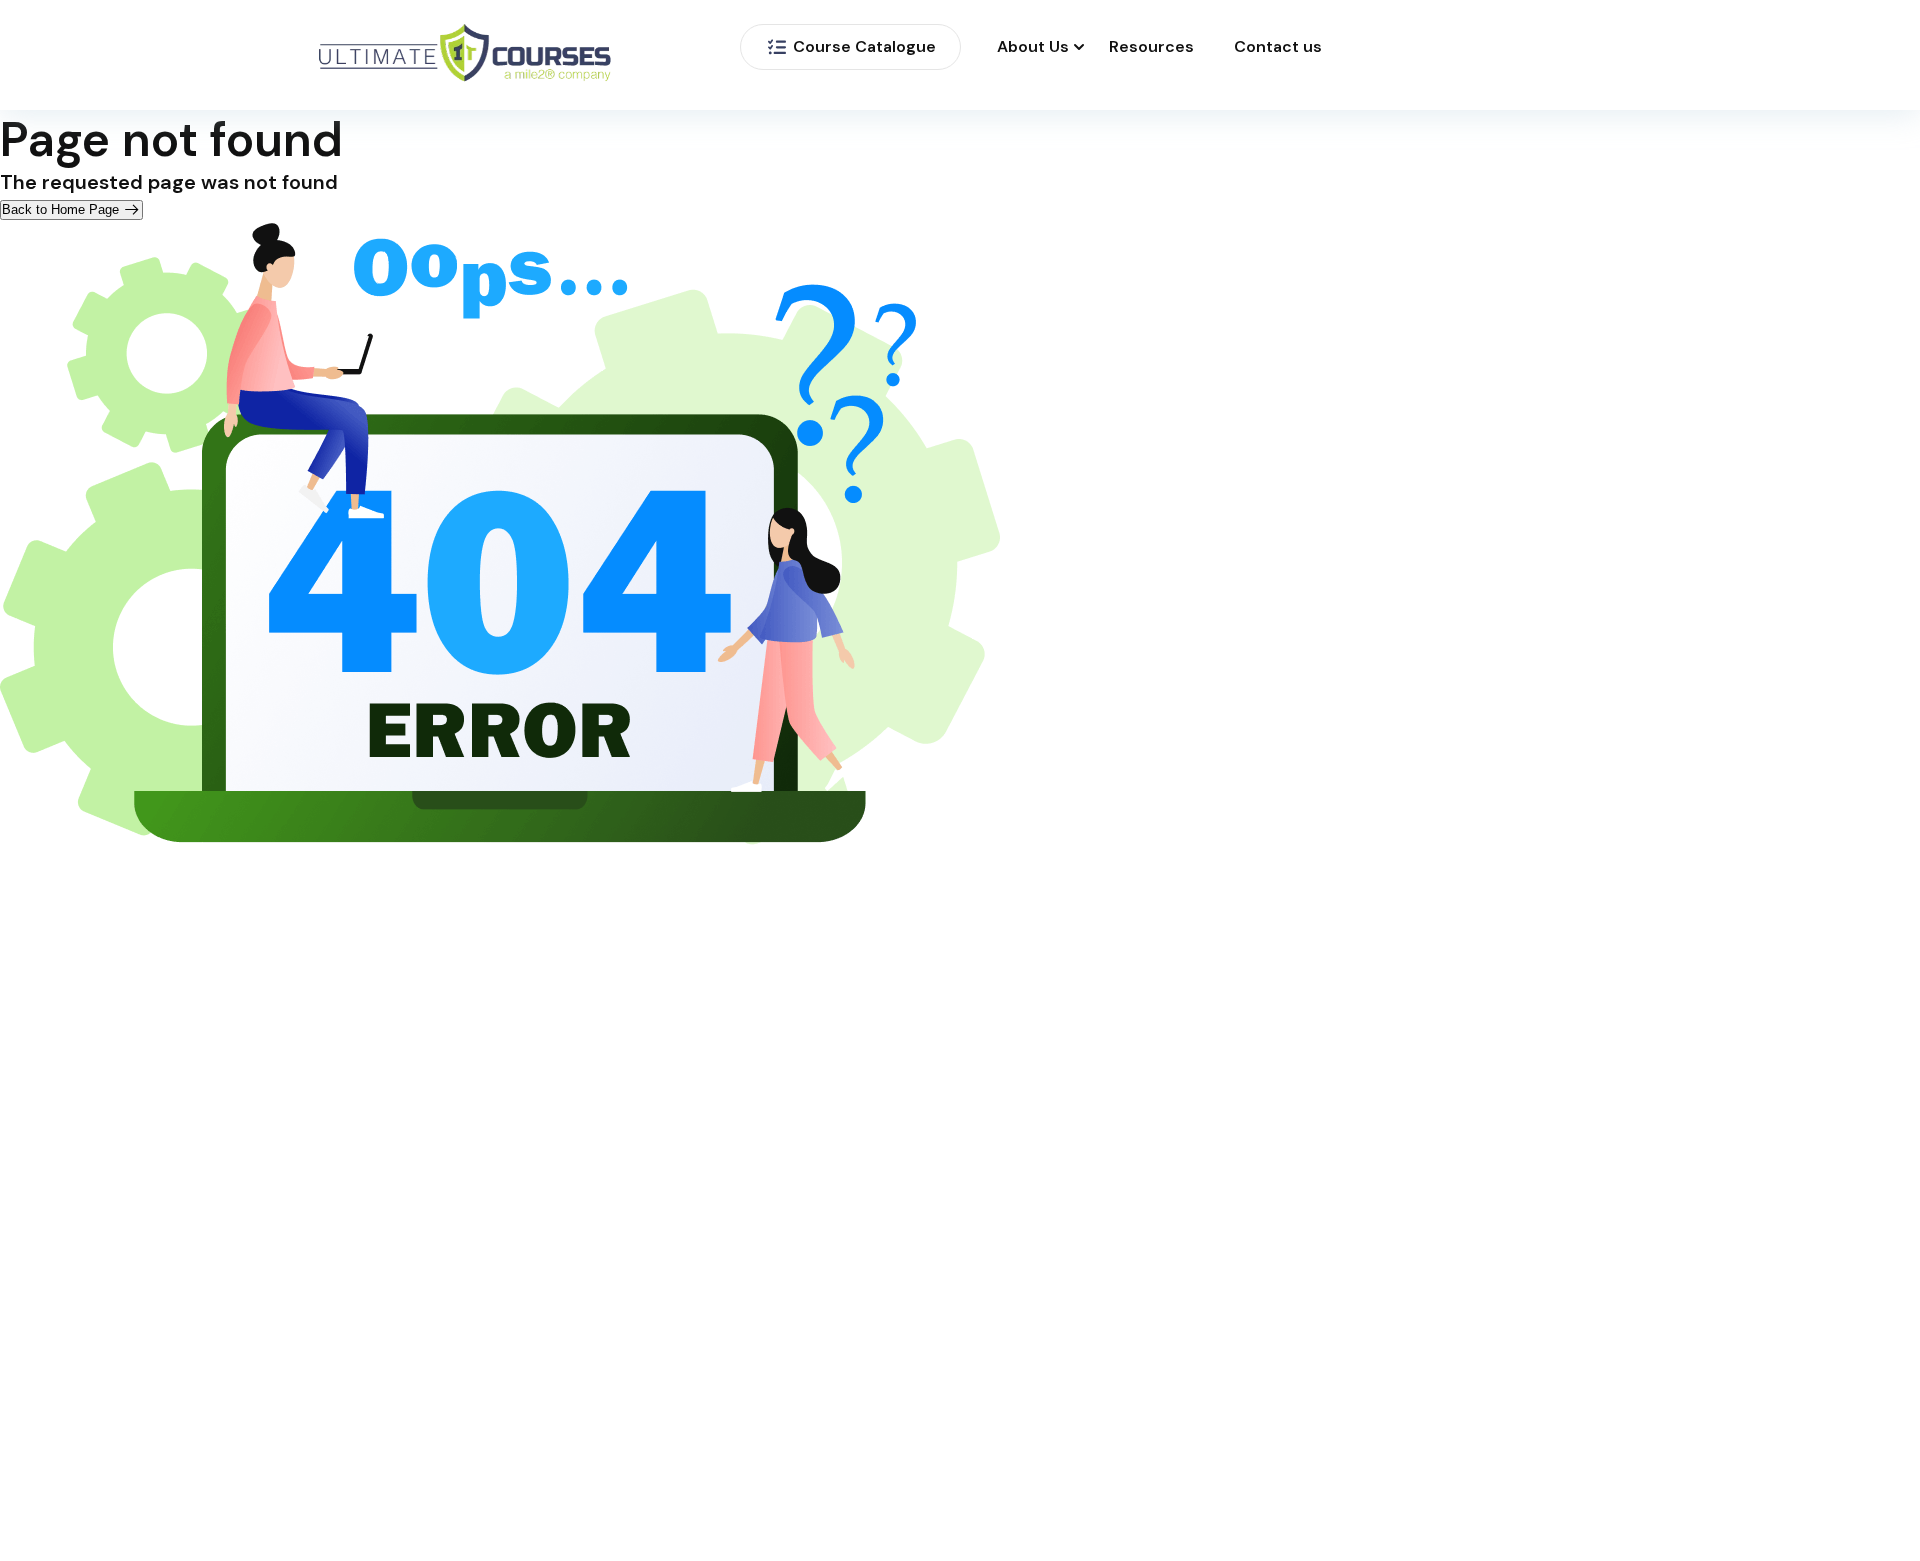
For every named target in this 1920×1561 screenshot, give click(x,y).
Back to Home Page (62, 209)
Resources (1151, 47)
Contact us (1278, 47)
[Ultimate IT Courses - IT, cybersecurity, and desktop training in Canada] (465, 55)
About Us (1033, 47)
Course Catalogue (864, 46)
